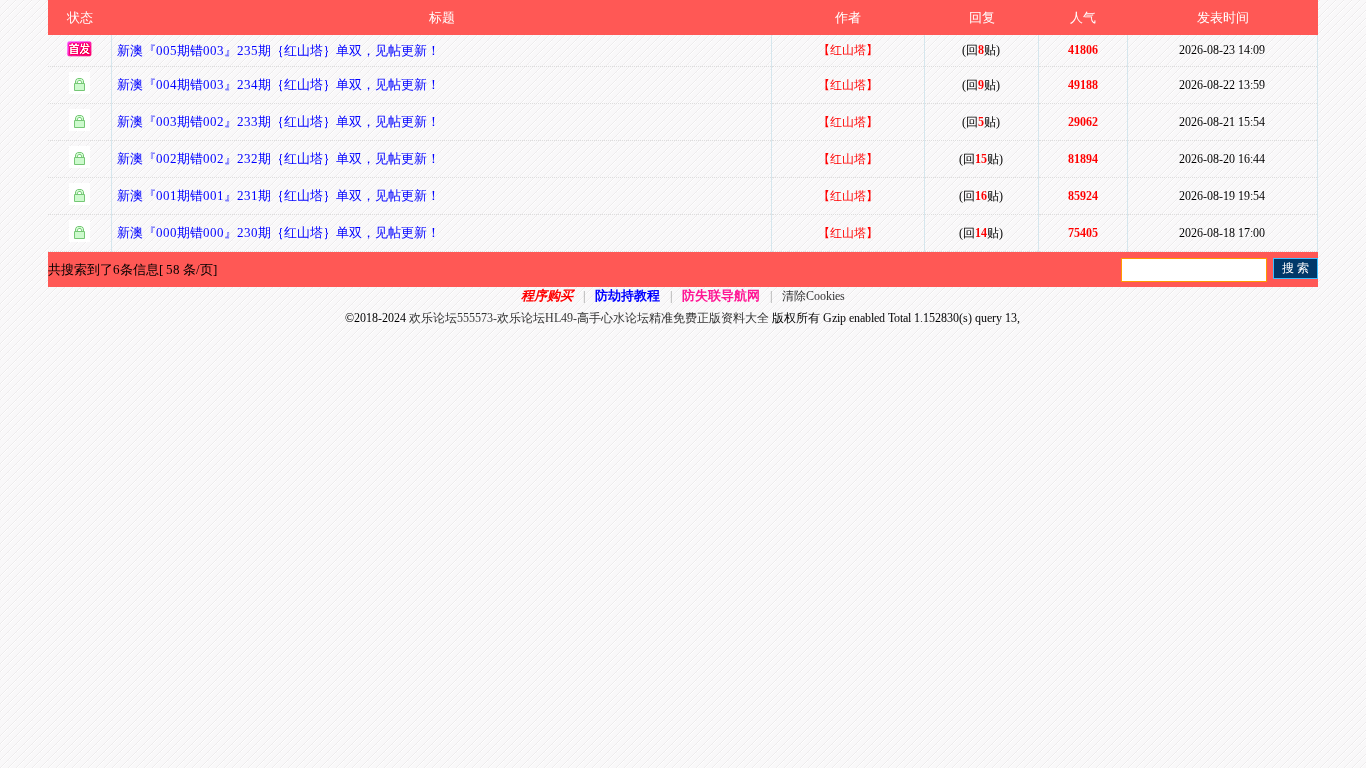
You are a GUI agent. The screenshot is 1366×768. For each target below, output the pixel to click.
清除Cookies (813, 296)
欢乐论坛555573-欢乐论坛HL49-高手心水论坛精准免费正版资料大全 (589, 318)
